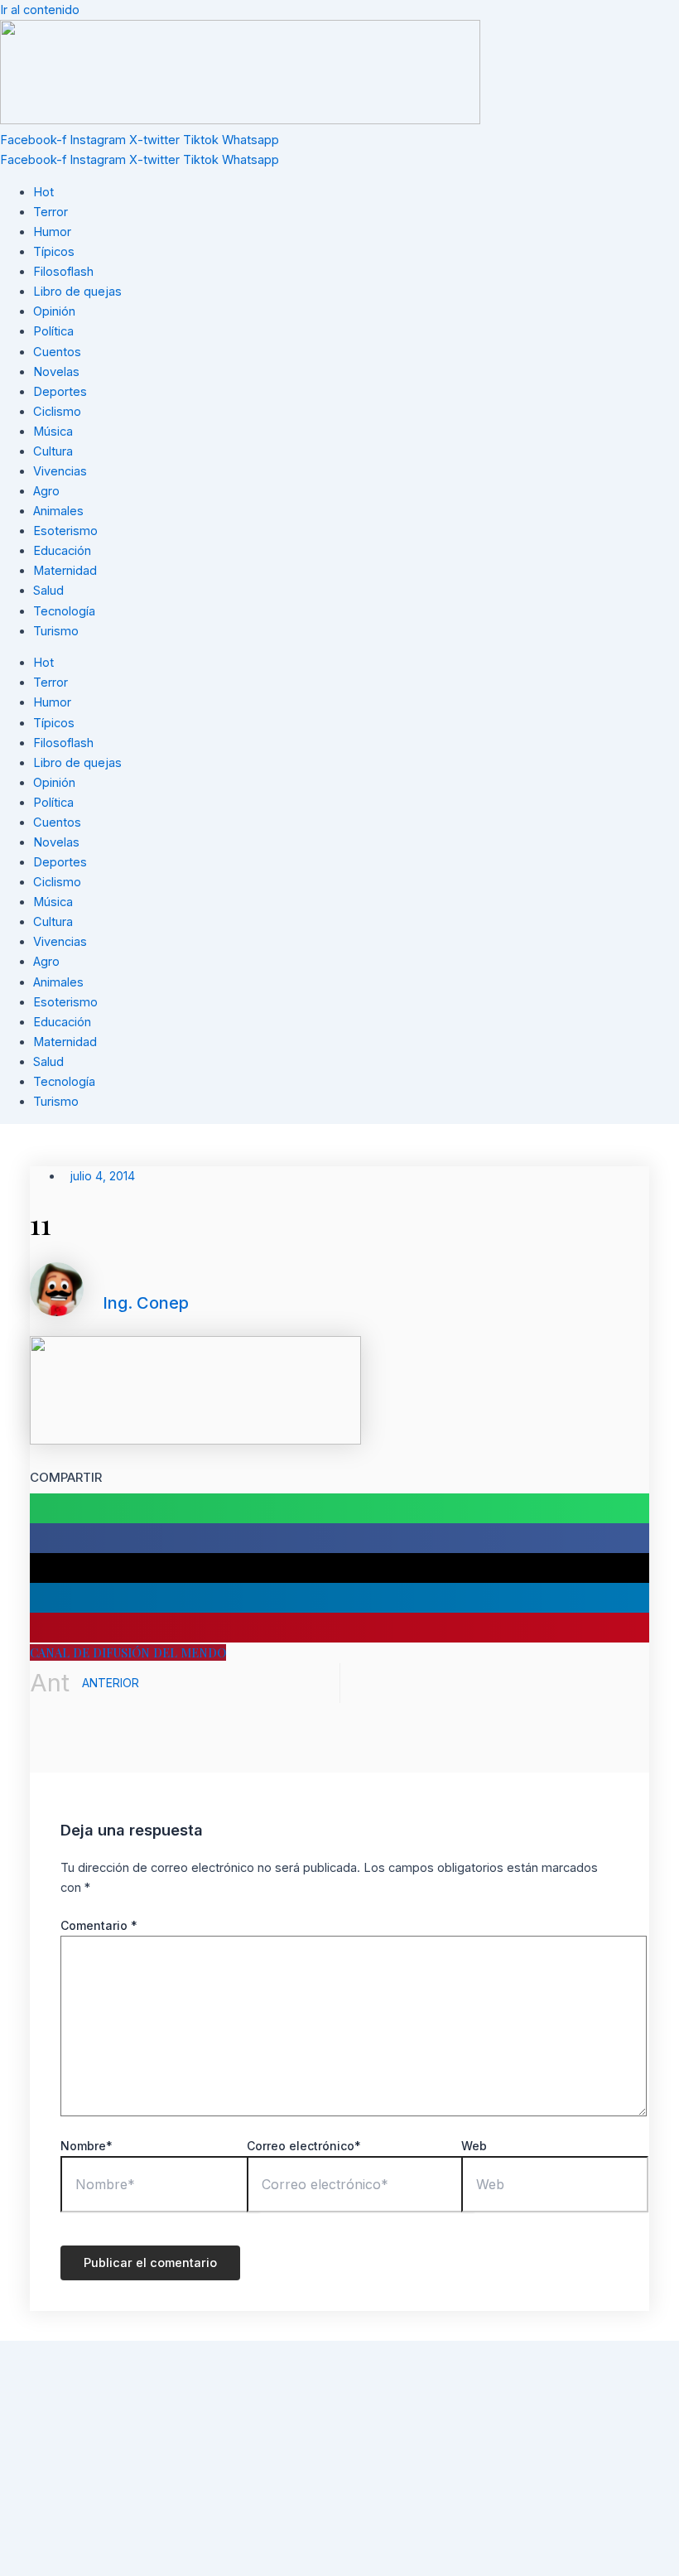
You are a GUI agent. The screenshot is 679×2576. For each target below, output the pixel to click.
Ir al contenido (40, 10)
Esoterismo (65, 531)
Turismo (56, 631)
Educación (62, 551)
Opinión (54, 311)
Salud (48, 591)
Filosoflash (63, 272)
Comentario (99, 1925)
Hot (43, 192)
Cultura (53, 451)
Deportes (60, 392)
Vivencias (60, 471)
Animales (58, 511)
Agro (46, 491)
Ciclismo (57, 412)
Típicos (54, 252)
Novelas (56, 372)
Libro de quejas (77, 292)
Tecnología (64, 611)
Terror (51, 212)
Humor (52, 232)
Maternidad (65, 571)
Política (53, 331)
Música (53, 432)
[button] (339, 1508)
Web (474, 2146)
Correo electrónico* (304, 2146)
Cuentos (57, 352)
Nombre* (87, 2146)
